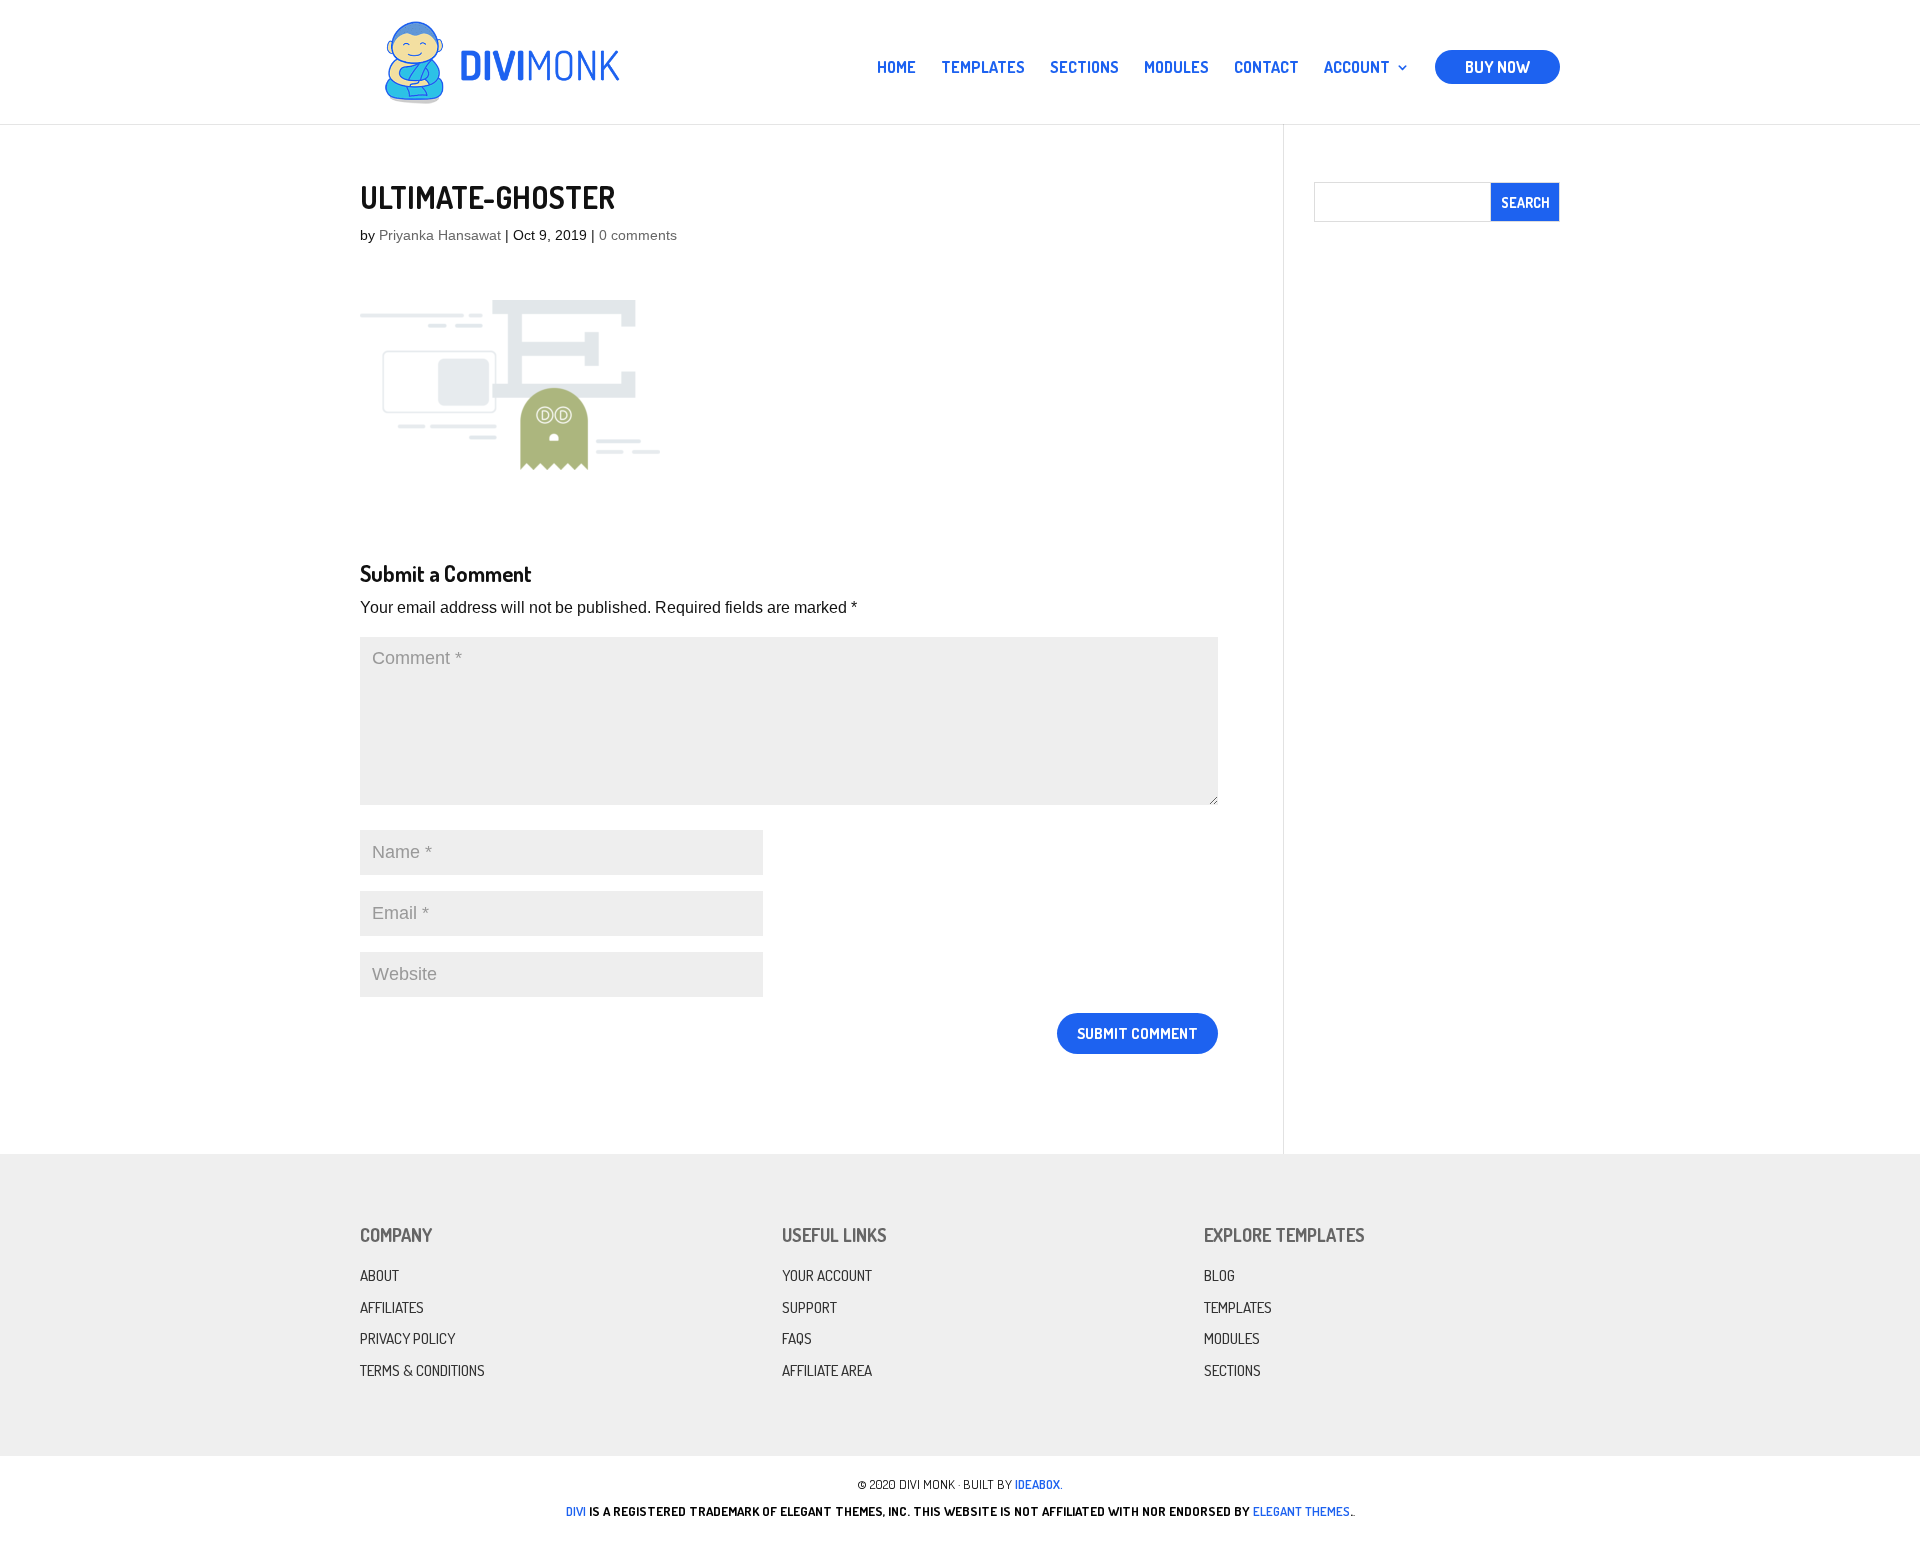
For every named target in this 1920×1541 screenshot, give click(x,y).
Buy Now (1497, 67)
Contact (1266, 68)
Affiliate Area (827, 1370)
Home (896, 68)
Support (809, 1307)
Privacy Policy (407, 1338)
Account (1357, 68)
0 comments (638, 235)
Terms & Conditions (422, 1370)
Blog (1219, 1275)
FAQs (797, 1338)
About (379, 1275)
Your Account (827, 1275)
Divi (576, 1511)
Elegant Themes (1301, 1511)
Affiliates (392, 1307)
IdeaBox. (1039, 1484)
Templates (983, 68)
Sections (1084, 68)
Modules (1176, 68)
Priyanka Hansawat (440, 235)
